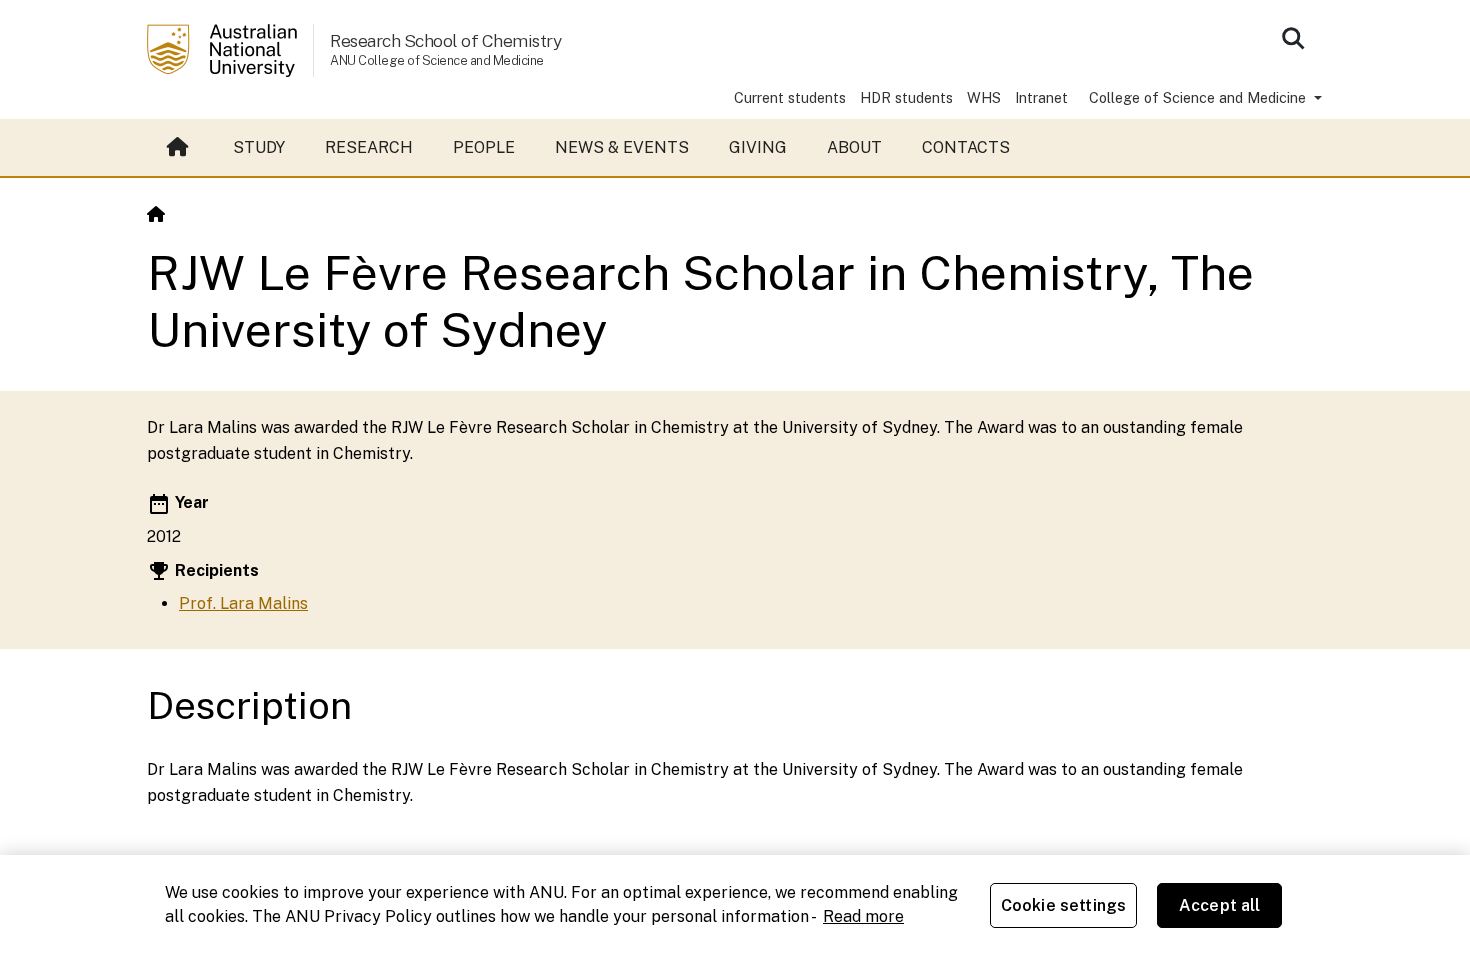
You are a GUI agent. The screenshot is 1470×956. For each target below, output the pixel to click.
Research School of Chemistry (445, 40)
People (484, 147)
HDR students (906, 97)
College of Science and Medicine (1199, 97)
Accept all (1220, 905)
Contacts (966, 147)
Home (180, 148)
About (854, 147)
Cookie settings (1063, 905)
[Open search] (1293, 38)
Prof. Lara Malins (243, 603)
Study (259, 147)
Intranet (1041, 97)
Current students (790, 97)
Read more (863, 916)
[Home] (156, 214)
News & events (622, 147)
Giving (758, 147)
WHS (984, 97)
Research (369, 147)
